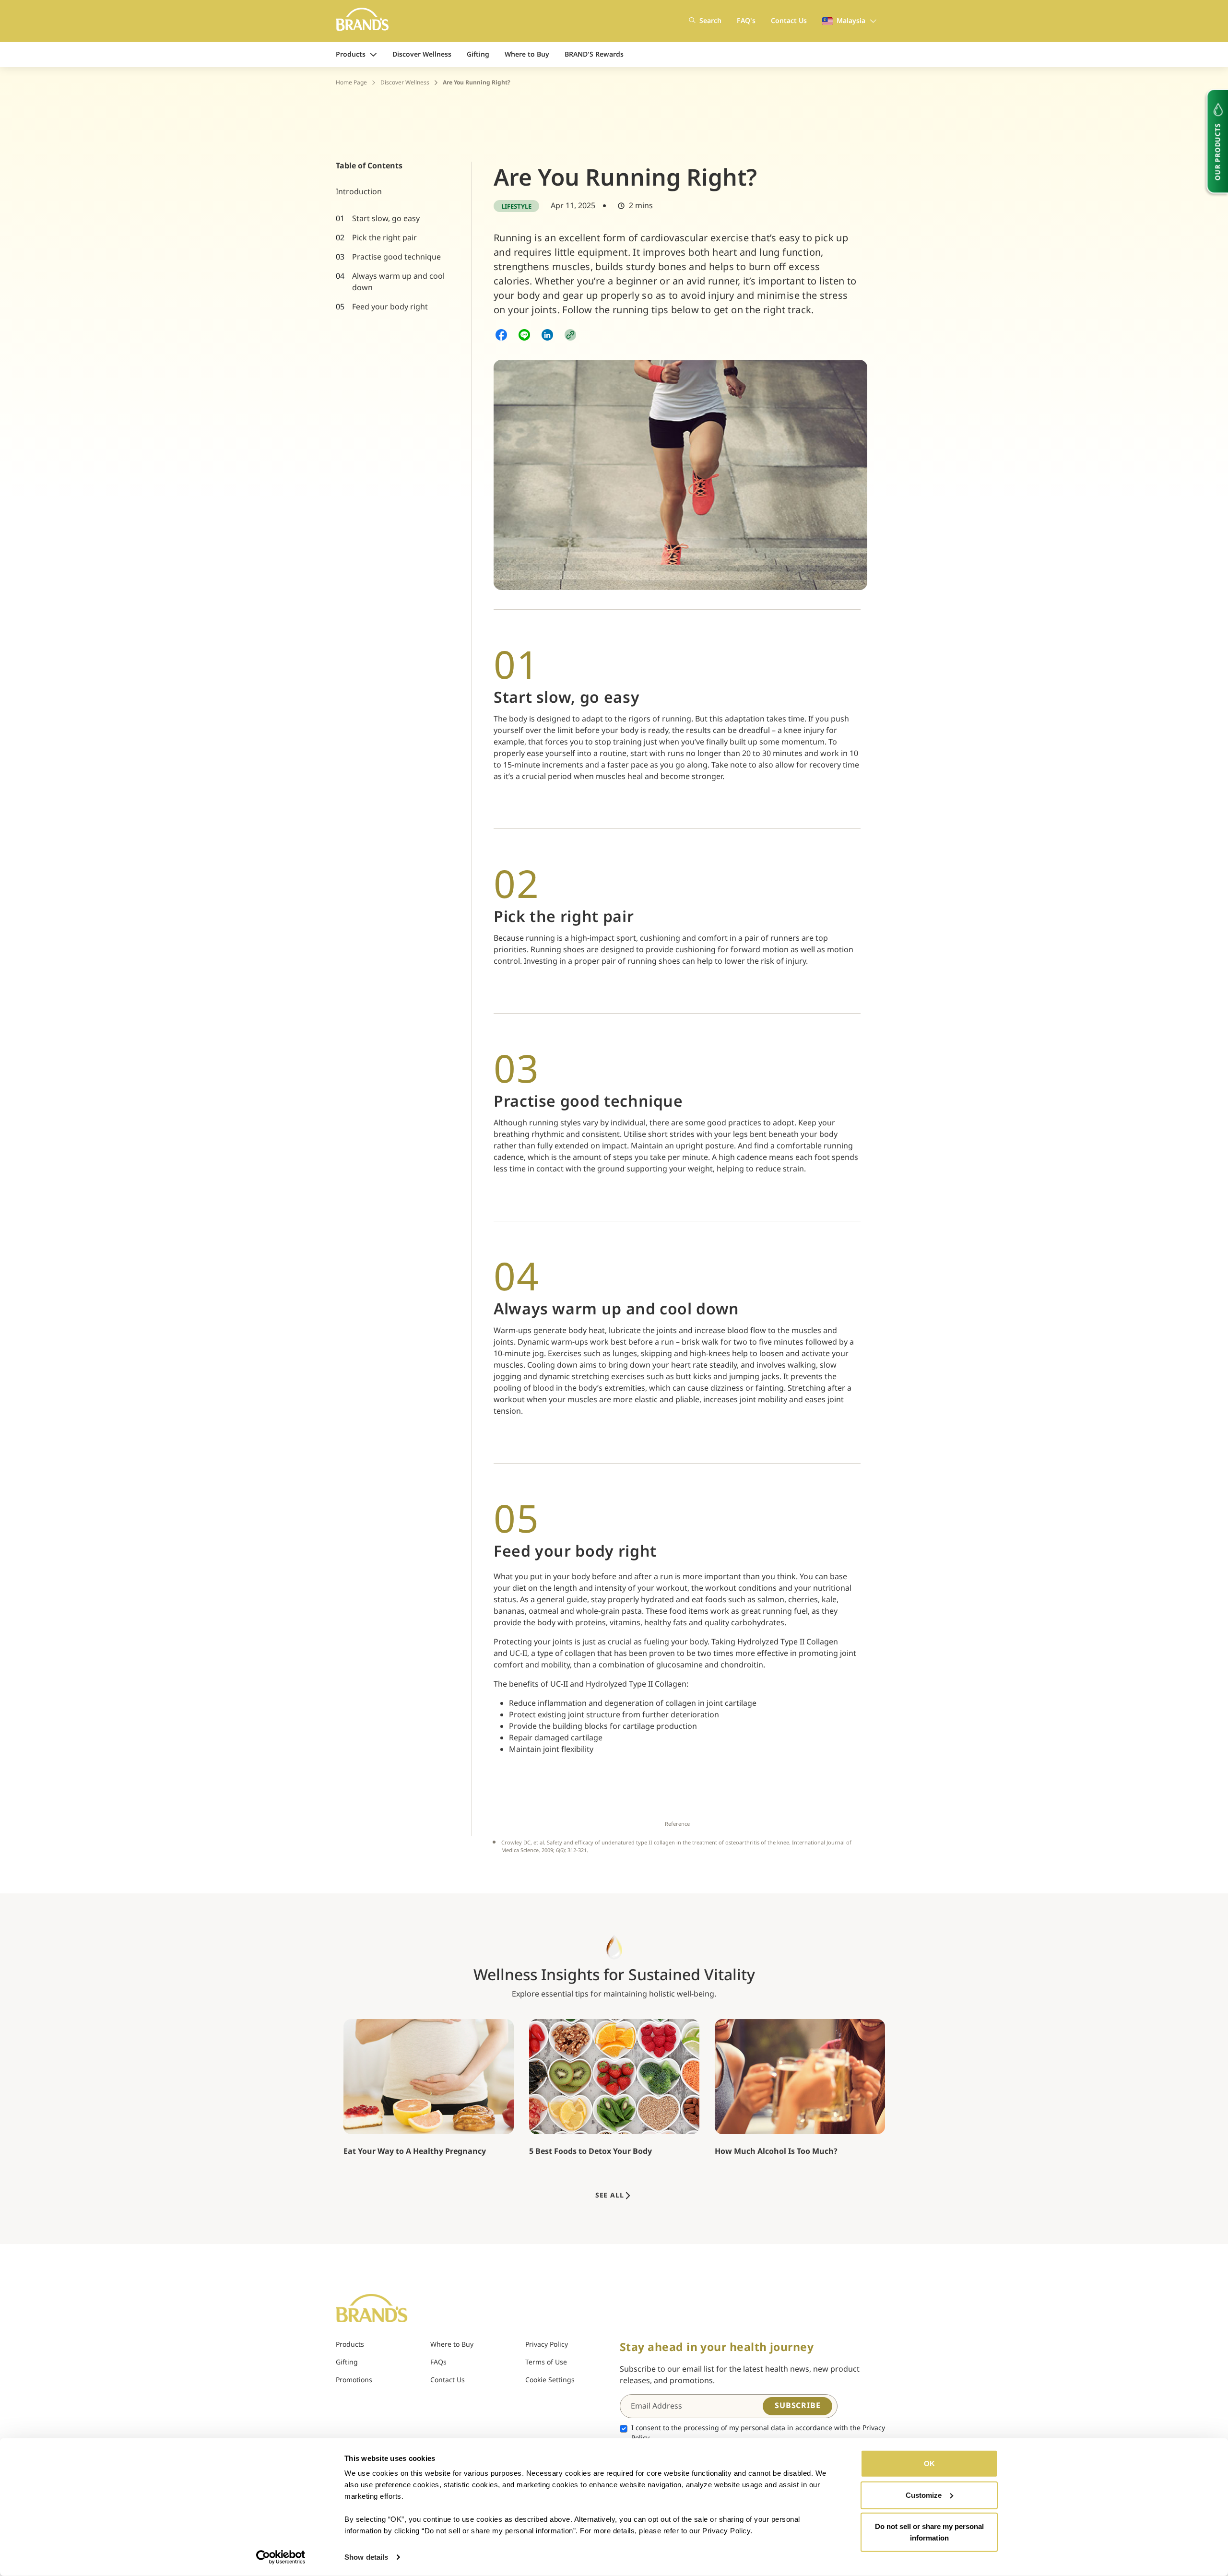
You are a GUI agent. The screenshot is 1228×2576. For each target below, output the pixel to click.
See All (610, 2195)
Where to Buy (527, 54)
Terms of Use (546, 2362)
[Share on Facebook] (501, 335)
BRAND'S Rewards (594, 54)
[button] (570, 335)
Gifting (478, 54)
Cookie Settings (550, 2380)
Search (710, 21)
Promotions (354, 2380)
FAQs (438, 2362)
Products (351, 54)
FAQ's (746, 21)
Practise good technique (396, 257)
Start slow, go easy (386, 219)
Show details (366, 2557)
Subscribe (797, 2406)
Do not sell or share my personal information (929, 2532)
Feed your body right (390, 307)
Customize (924, 2495)
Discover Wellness (422, 54)
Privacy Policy (547, 2345)
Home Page (351, 83)
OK (929, 2464)
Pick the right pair (384, 238)
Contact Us (789, 21)
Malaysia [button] (851, 21)
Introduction (359, 192)
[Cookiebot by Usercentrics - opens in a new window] (281, 2557)
